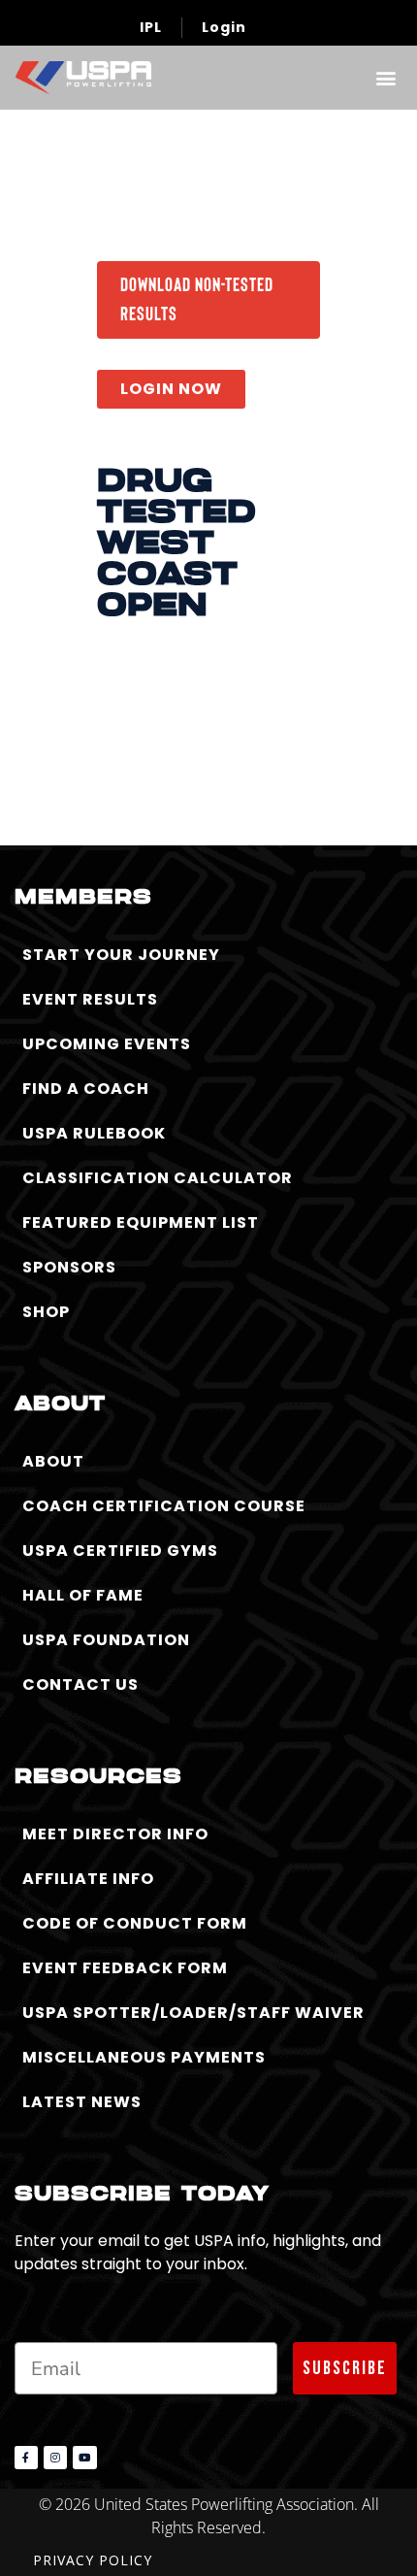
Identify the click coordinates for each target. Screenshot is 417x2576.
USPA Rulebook (94, 1133)
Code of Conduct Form (135, 1923)
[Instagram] (55, 2458)
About (53, 1461)
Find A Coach (86, 1089)
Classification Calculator (158, 1178)
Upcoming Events (107, 1044)
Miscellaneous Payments (144, 2057)
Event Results (90, 999)
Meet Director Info (115, 1834)
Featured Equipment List (141, 1222)
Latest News (82, 2102)
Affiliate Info (88, 1879)
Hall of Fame (83, 1595)
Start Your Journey (121, 955)
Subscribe (345, 2368)
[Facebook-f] (26, 2458)
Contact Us (80, 1684)
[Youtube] (84, 2458)
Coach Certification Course (164, 1506)
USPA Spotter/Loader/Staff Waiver (193, 2013)
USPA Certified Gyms (120, 1551)
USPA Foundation (106, 1640)
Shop (46, 1312)
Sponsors (69, 1267)
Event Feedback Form (125, 1968)
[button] (385, 77)
